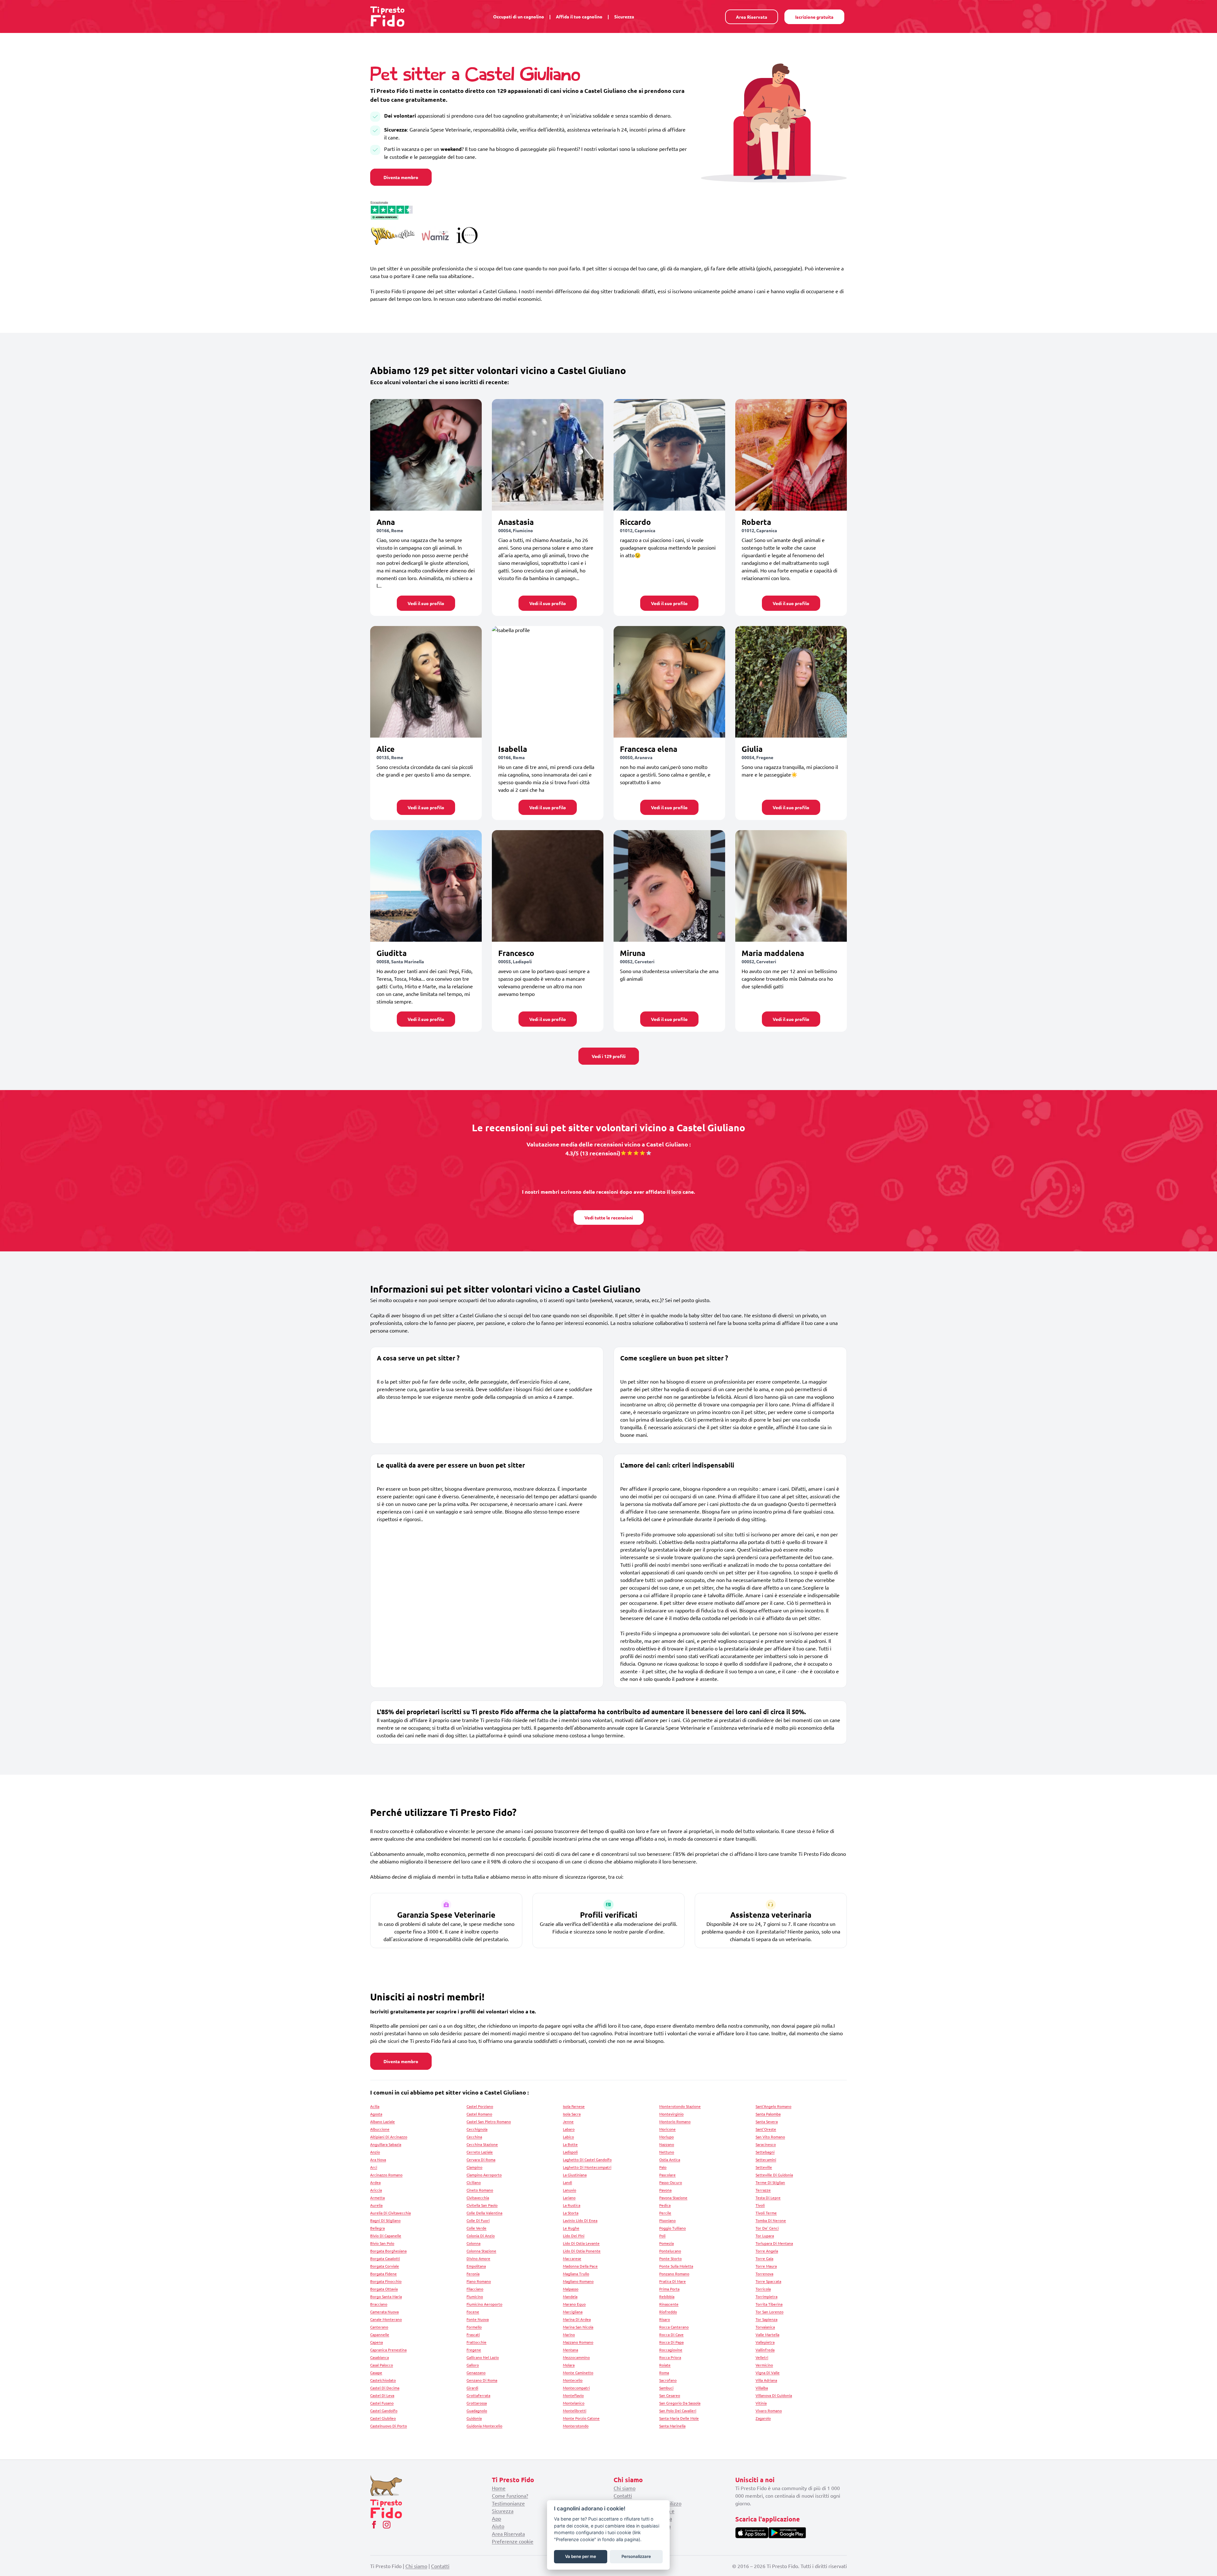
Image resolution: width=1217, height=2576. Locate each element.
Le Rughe (571, 2228)
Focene (473, 2312)
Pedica (665, 2205)
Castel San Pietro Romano (489, 2121)
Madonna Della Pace (580, 2266)
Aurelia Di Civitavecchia (390, 2213)
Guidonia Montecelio (484, 2426)
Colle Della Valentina (484, 2213)
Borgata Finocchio (386, 2281)
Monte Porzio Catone (581, 2418)
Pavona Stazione (673, 2198)
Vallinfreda (765, 2350)
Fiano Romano (479, 2281)
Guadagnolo (477, 2411)
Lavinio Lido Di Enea (580, 2220)
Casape (376, 2373)
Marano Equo (574, 2304)
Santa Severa (767, 2121)
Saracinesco (766, 2144)
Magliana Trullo (576, 2274)
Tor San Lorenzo (769, 2312)
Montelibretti (575, 2411)
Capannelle (380, 2334)
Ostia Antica (670, 2160)
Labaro (569, 2129)
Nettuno (667, 2152)
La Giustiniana (575, 2175)
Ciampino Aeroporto (484, 2175)
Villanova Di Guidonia (774, 2395)
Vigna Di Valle (768, 2373)
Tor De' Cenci (767, 2228)
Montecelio (573, 2380)
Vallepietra (765, 2342)
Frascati (473, 2334)
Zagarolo (763, 2418)
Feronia (473, 2274)
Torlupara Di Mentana (774, 2243)
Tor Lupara (765, 2236)
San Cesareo (670, 2395)
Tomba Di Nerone (771, 2220)
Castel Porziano (480, 2106)
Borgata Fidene (383, 2274)
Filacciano (475, 2289)
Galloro (473, 2365)
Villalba (762, 2388)
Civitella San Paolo (482, 2205)
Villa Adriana (766, 2380)
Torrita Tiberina (769, 2304)
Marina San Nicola (578, 2327)
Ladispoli (570, 2152)
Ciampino (474, 2167)
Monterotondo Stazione (680, 2106)
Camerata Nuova (384, 2312)
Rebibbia (667, 2296)
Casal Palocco (382, 2365)
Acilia (375, 2106)
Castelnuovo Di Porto (389, 2426)
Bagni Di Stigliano (385, 2220)
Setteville (764, 2167)
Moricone (667, 2129)
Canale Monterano (386, 2319)
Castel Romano (479, 2114)
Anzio (375, 2152)
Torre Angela (767, 2251)
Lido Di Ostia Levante (581, 2243)
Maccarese (572, 2258)
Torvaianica (765, 2327)
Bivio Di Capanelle (386, 2236)
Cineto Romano (480, 2190)
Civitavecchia (478, 2198)
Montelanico (574, 2403)
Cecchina (474, 2137)
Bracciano (379, 2304)
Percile (665, 2213)
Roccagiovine (671, 2350)
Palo (663, 2167)
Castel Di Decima (385, 2388)
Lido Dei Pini (574, 2236)
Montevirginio (671, 2114)
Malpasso (571, 2289)
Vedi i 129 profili (609, 1056)
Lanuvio (570, 2190)
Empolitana (476, 2266)
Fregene (474, 2350)
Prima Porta (669, 2289)
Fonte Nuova (478, 2319)
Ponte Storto (670, 2258)
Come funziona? (510, 2495)
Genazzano (476, 2373)
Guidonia (474, 2418)
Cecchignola (477, 2129)
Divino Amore (478, 2258)
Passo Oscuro (671, 2182)
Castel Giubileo (383, 2418)
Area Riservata (752, 17)
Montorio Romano (675, 2121)
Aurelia (376, 2205)
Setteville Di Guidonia (774, 2175)
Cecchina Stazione (482, 2144)
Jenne (568, 2121)
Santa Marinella (672, 2426)
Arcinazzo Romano (386, 2175)
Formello (474, 2327)
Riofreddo (668, 2312)
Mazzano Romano (578, 2342)
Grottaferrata (478, 2395)
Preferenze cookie (513, 2541)
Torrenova (764, 2274)
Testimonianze (508, 2503)
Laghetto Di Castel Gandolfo (587, 2160)
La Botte (570, 2144)
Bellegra (377, 2228)
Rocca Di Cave (671, 2334)
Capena (377, 2342)
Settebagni (765, 2152)
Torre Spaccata (768, 2281)
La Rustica (572, 2205)
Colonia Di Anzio (481, 2236)
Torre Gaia (764, 2258)
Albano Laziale (383, 2121)
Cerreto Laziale (480, 2152)
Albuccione (380, 2129)
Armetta (377, 2198)
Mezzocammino (576, 2357)
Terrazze (763, 2190)
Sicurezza (624, 16)
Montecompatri (576, 2388)
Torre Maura (766, 2266)
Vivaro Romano (769, 2411)
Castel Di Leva (382, 2395)
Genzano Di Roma (482, 2380)
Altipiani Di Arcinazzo (389, 2137)
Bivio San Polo (382, 2243)
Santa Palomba (768, 2114)
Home (499, 2488)
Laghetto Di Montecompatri (587, 2167)
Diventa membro (401, 177)
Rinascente (669, 2304)
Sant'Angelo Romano (773, 2106)
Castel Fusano (382, 2403)
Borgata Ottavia (384, 2289)
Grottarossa (477, 2403)
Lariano (569, 2198)
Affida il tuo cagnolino (579, 16)
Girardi (472, 2388)
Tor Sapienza (766, 2319)
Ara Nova (378, 2160)
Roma (664, 2373)
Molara (569, 2365)
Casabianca (380, 2357)
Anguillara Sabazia (386, 2144)
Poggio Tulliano (673, 2228)
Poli (662, 2236)
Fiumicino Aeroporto (484, 2304)
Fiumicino (475, 2296)
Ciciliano (474, 2182)
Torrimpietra (766, 2296)
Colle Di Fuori (478, 2220)
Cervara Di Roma (481, 2160)
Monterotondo (576, 2426)
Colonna (473, 2243)
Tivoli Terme (766, 2213)
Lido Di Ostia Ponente (582, 2251)
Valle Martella (767, 2334)
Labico (568, 2137)
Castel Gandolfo (384, 2411)
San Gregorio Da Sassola (680, 2403)
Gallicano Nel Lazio (483, 2357)
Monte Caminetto (578, 2373)
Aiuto (498, 2526)
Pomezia (666, 2243)
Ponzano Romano (674, 2274)
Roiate (665, 2365)
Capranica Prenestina (388, 2350)
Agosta (376, 2114)
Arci (374, 2167)
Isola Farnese (574, 2106)
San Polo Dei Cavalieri (678, 2411)
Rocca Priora (670, 2357)
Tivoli (760, 2205)
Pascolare (667, 2175)
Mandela (570, 2296)
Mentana (570, 2350)
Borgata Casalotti (385, 2258)
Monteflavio (573, 2395)
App (496, 2518)
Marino (569, 2334)
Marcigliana (573, 2312)
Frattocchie (476, 2342)
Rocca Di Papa (671, 2342)
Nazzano (667, 2144)
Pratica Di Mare (673, 2281)
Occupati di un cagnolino (519, 16)
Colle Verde (476, 2228)
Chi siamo (625, 2488)
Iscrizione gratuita (814, 17)
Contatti (623, 2495)
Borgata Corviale (385, 2266)
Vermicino (764, 2365)
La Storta (571, 2213)
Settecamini (766, 2160)
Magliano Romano (578, 2281)
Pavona (665, 2190)
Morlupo (666, 2137)
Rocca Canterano (674, 2327)
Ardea (375, 2182)
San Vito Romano (770, 2137)
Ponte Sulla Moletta (676, 2266)
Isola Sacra (572, 2114)
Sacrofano (668, 2380)
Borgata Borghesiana (388, 2251)
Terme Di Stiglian (770, 2182)
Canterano (379, 2327)
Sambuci (666, 2388)
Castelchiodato (383, 2380)
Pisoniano (667, 2220)
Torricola (763, 2289)
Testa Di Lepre (768, 2198)
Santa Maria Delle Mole (679, 2418)
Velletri (762, 2357)
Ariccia (376, 2190)
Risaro (665, 2319)
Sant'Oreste (766, 2129)
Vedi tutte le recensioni (609, 1217)
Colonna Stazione (481, 2251)
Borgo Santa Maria (386, 2296)
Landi (567, 2182)
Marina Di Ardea (577, 2319)
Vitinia (761, 2403)
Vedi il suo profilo (426, 603)
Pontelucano (670, 2251)
